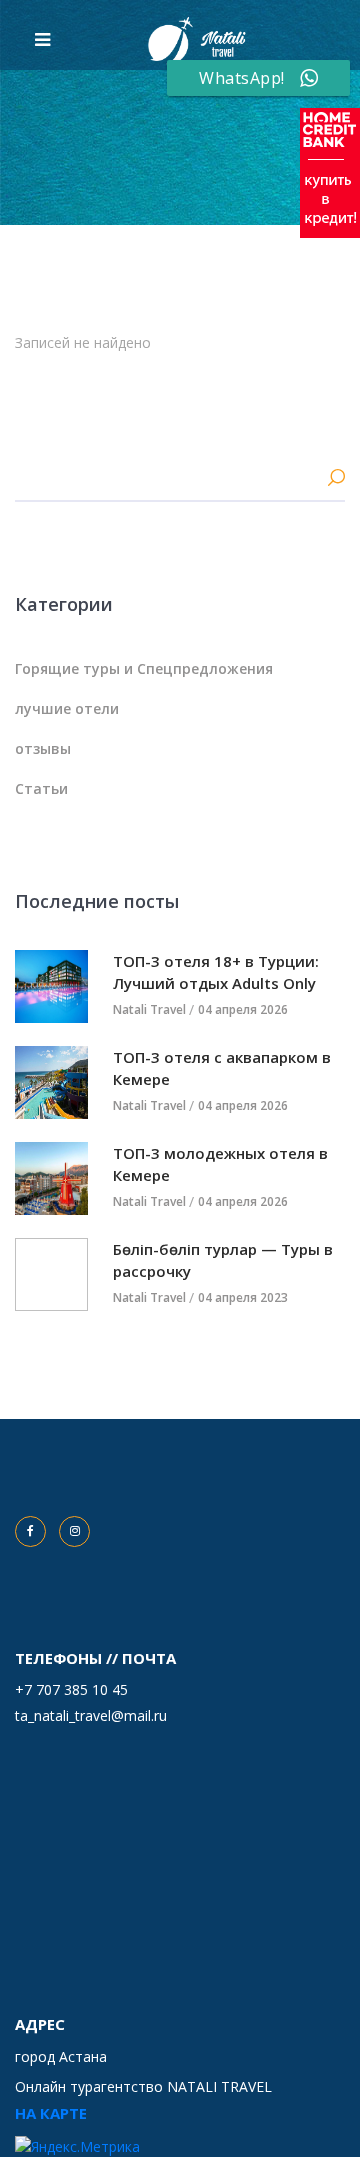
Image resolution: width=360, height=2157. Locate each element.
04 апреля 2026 (243, 1009)
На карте (51, 2113)
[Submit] (336, 480)
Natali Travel (149, 1009)
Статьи (41, 788)
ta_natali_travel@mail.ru (91, 1715)
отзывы (43, 748)
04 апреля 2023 (243, 1297)
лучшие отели (67, 708)
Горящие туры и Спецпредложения (144, 668)
